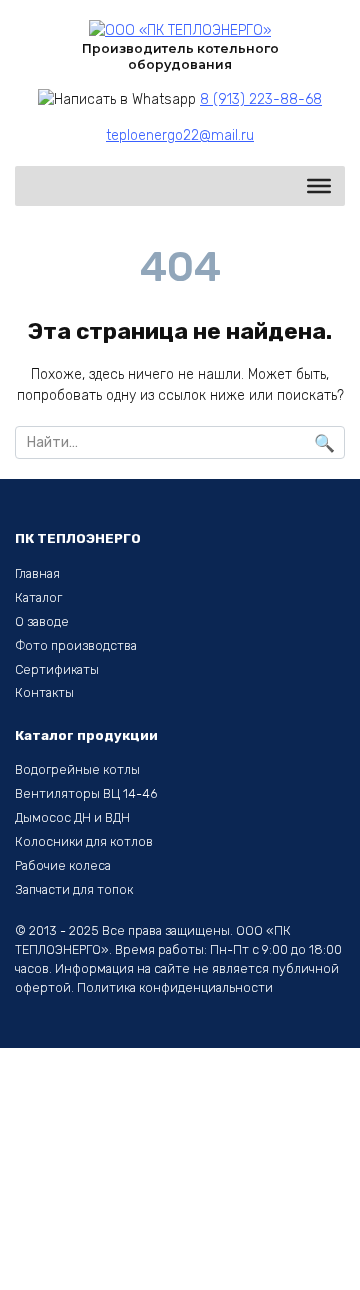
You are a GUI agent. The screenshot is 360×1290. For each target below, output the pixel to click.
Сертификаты (57, 669)
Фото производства (76, 645)
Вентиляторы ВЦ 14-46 (86, 793)
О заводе (42, 621)
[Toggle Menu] (319, 186)
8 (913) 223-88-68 (261, 99)
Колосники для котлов (84, 841)
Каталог (38, 597)
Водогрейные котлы (77, 769)
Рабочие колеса (63, 865)
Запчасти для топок (74, 889)
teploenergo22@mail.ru (180, 135)
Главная (37, 573)
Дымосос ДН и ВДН (72, 817)
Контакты (44, 692)
